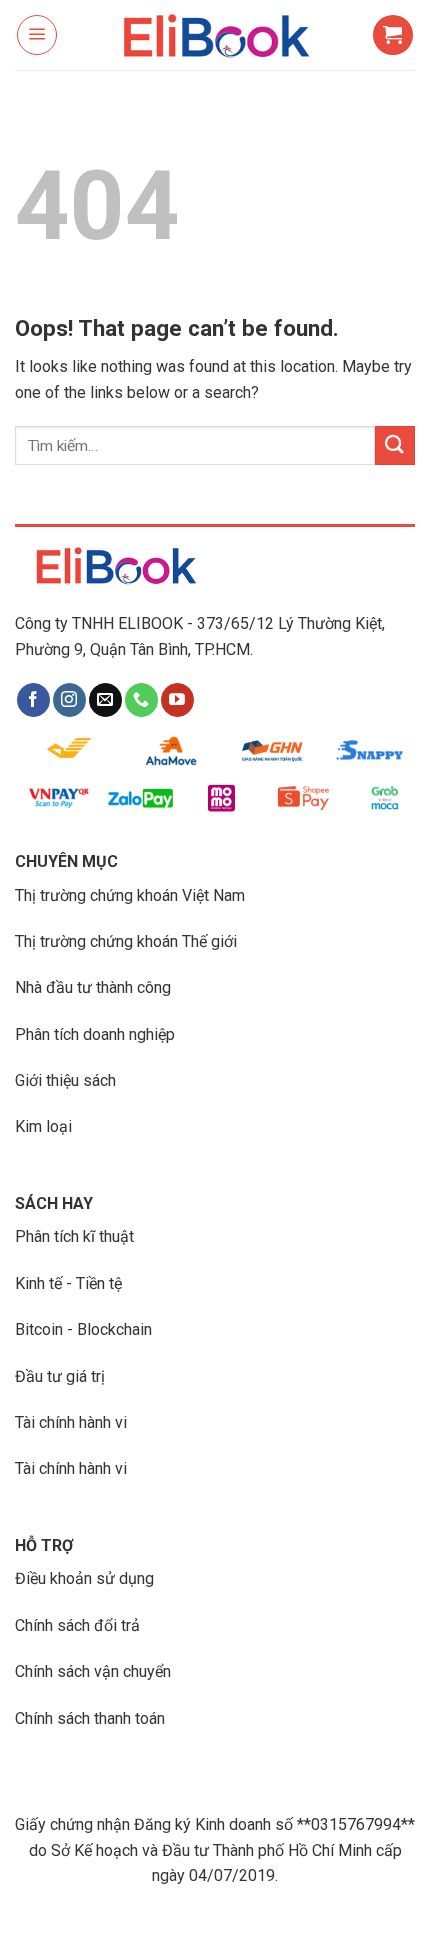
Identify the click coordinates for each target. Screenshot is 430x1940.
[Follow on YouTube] (177, 700)
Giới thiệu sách (65, 1080)
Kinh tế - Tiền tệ (68, 1283)
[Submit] (395, 445)
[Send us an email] (105, 700)
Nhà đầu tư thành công (93, 987)
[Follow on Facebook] (33, 700)
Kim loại (43, 1126)
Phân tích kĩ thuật (74, 1236)
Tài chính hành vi (71, 1422)
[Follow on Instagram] (69, 700)
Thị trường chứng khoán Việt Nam (130, 895)
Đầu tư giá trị (60, 1376)
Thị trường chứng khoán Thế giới (126, 941)
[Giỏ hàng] (393, 35)
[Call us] (141, 700)
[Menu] (37, 35)
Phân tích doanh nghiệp (95, 1034)
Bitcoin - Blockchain (83, 1329)
